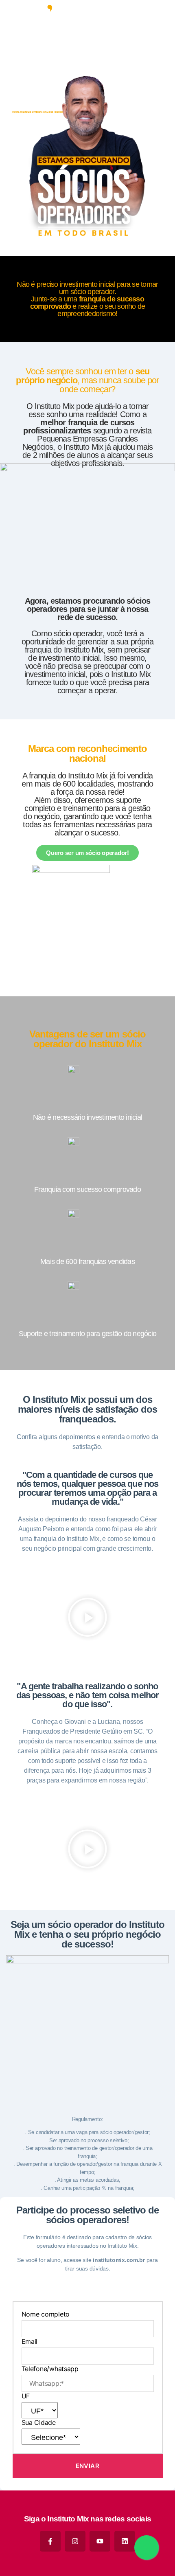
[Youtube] (100, 2541)
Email (30, 2341)
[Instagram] (75, 2541)
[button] (87, 1617)
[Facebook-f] (50, 2541)
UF (26, 2396)
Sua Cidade (39, 2422)
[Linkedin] (125, 2541)
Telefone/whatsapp (50, 2369)
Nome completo (46, 2314)
